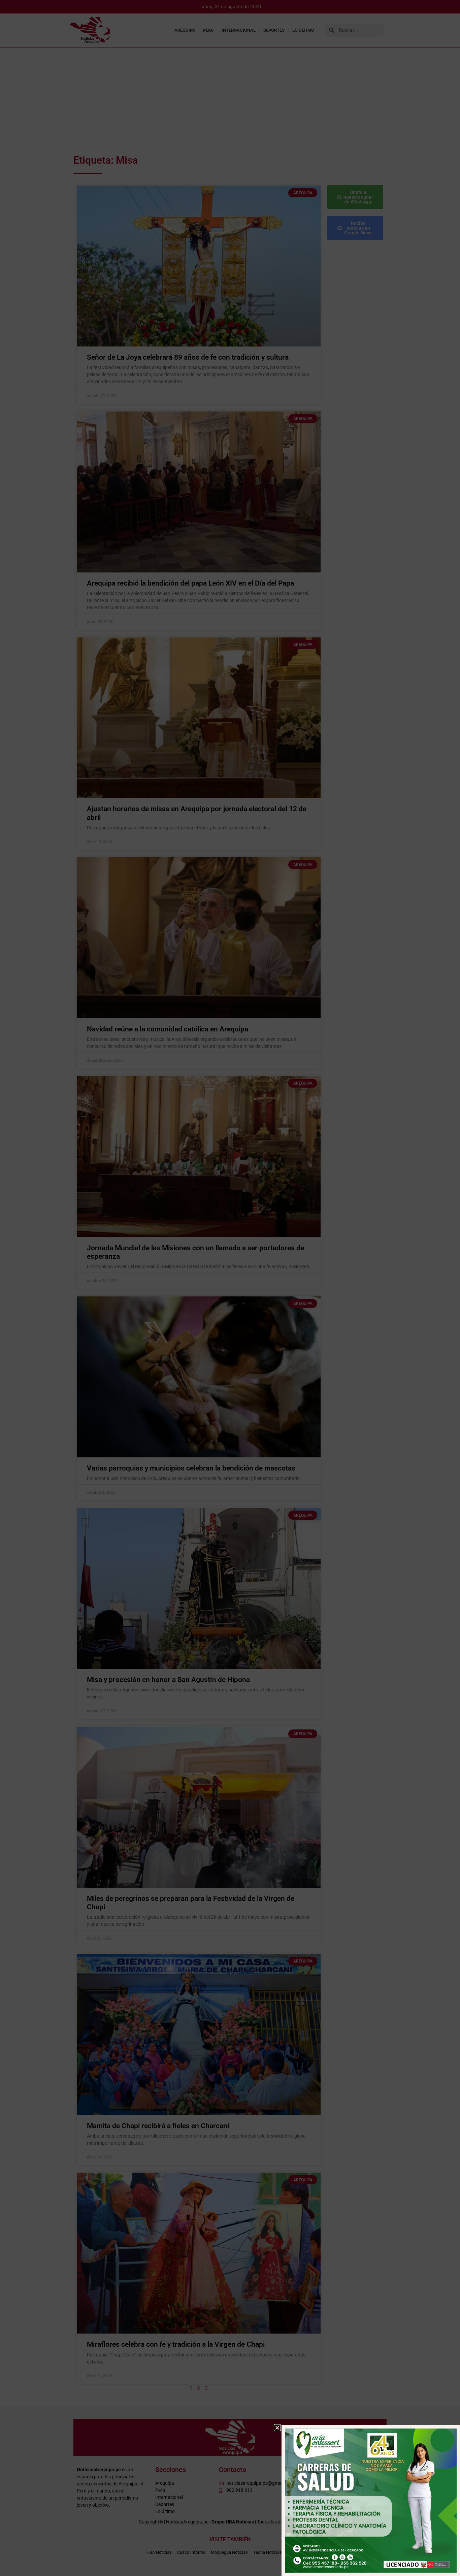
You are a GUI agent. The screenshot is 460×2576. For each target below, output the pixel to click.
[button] (277, 2428)
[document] (230, 1288)
